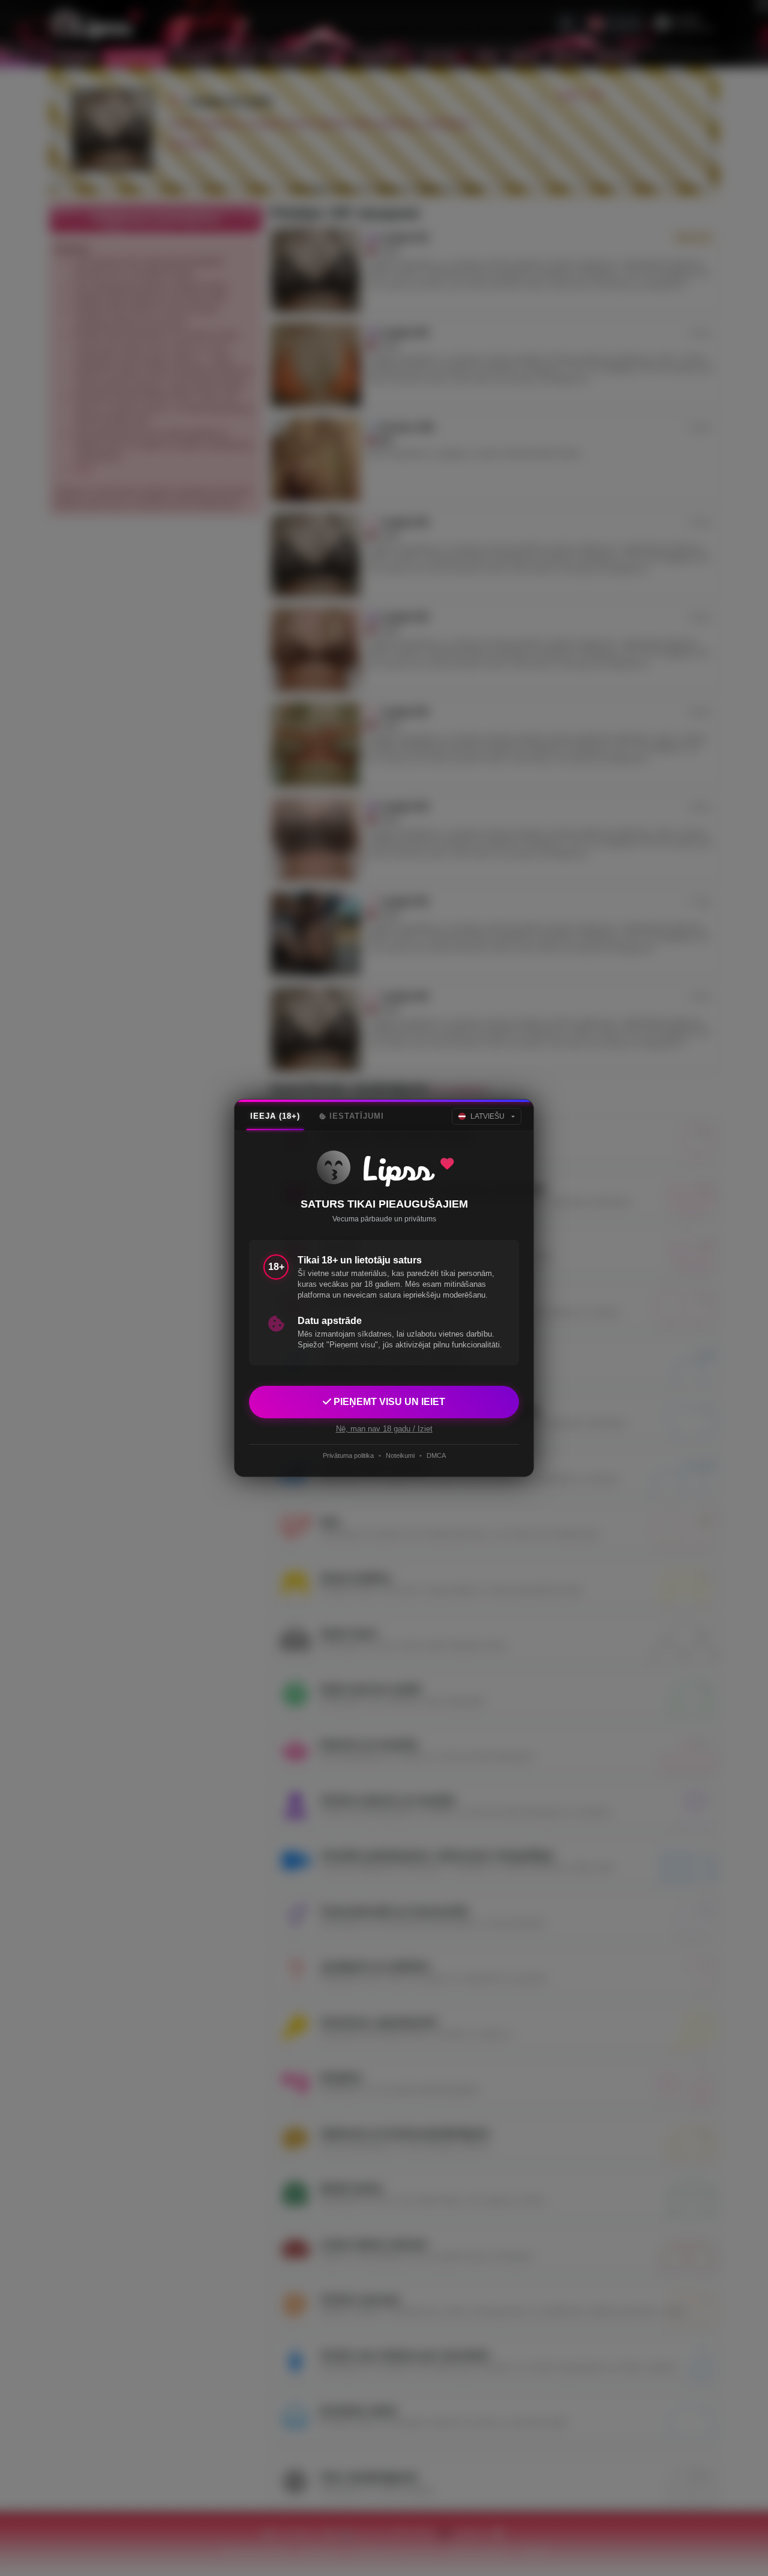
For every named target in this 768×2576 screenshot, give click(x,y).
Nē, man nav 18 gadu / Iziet (384, 1429)
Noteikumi (400, 1455)
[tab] (275, 1116)
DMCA (436, 1455)
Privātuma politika (348, 1455)
